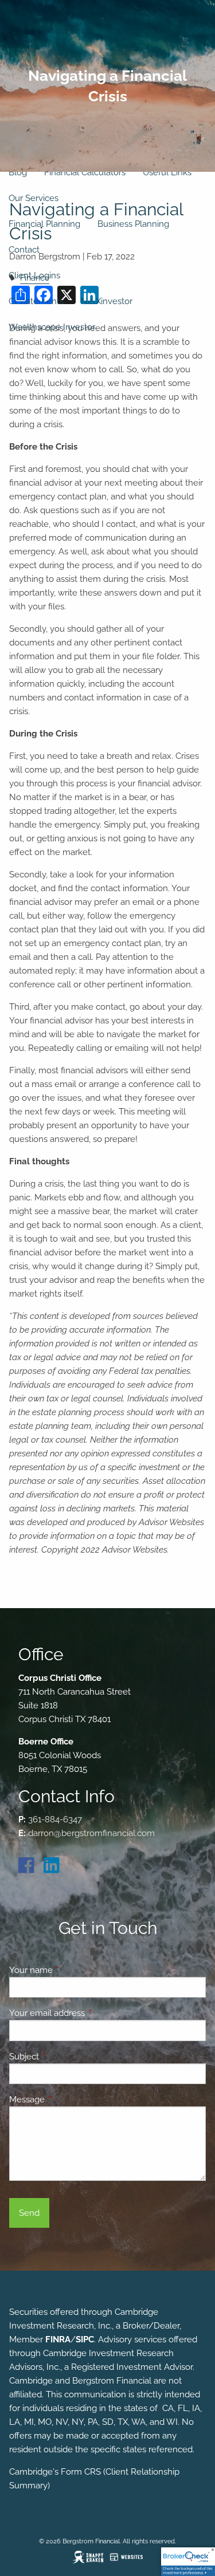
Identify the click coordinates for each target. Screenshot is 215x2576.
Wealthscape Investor (52, 327)
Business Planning (133, 224)
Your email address (89, 2013)
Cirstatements (36, 301)
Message (69, 2100)
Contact (24, 250)
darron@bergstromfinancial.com (91, 1833)
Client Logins (34, 275)
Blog (18, 172)
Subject (66, 2057)
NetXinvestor (107, 301)
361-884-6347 (55, 1819)
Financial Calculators (85, 172)
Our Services (34, 198)
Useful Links (167, 172)
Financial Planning (44, 224)
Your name (73, 1970)
